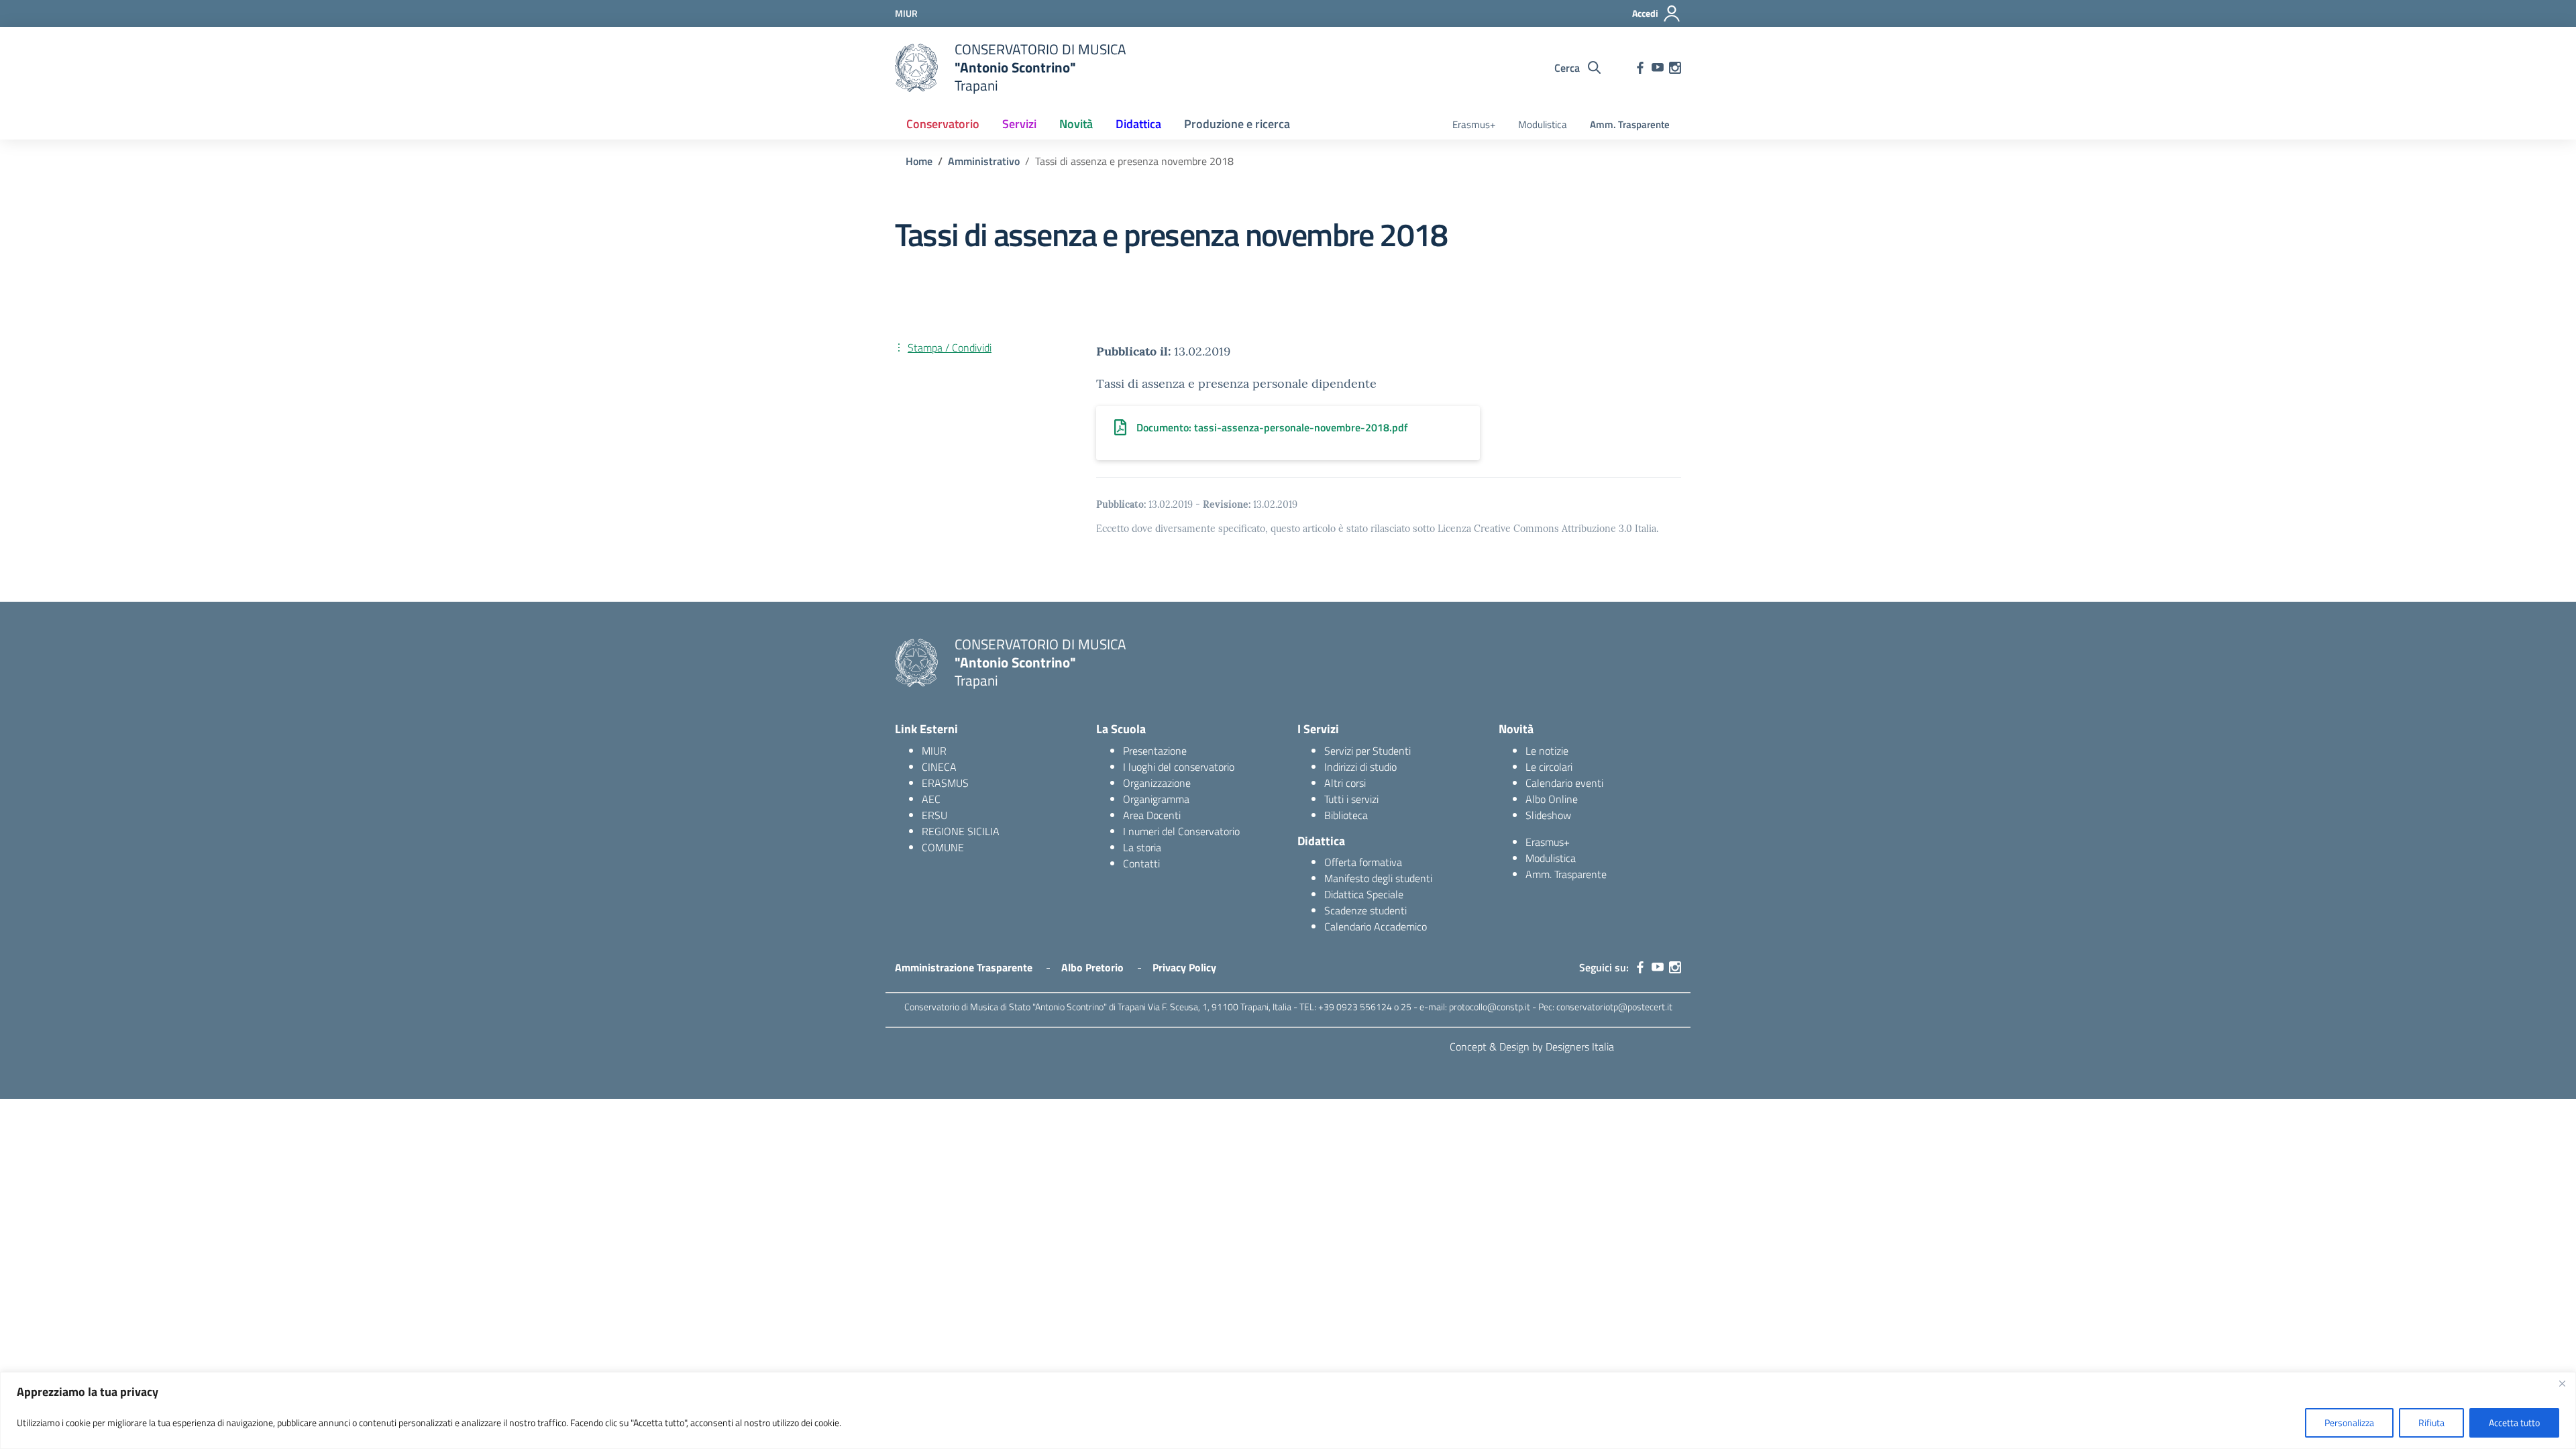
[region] (1288, 1410)
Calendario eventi (1564, 783)
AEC (931, 799)
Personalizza (2349, 1423)
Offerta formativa (1363, 862)
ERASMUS (945, 783)
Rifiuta (2431, 1423)
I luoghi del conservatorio (1179, 767)
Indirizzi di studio (1360, 767)
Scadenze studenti (1365, 910)
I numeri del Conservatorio (1181, 831)
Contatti (1141, 863)
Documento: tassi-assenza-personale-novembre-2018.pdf (1272, 427)
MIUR (934, 751)
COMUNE (943, 847)
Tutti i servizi (1351, 799)
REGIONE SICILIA (961, 831)
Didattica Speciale (1364, 894)
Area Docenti (1152, 815)
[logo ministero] (916, 68)
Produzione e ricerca (1237, 124)
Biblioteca (1346, 815)
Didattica (1138, 124)
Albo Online (1552, 799)
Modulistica (1543, 124)
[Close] (2562, 1383)
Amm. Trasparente (1630, 124)
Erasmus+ (1474, 124)
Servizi (1019, 124)
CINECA (939, 767)
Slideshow (1548, 815)
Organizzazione (1157, 783)
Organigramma (1156, 799)
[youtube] (1658, 68)
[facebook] (1640, 68)
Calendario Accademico (1376, 926)
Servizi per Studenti (1367, 751)
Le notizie (1547, 751)
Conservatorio (943, 124)
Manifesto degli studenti (1378, 878)
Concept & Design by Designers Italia (1532, 1046)
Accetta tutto (2514, 1423)
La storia (1142, 847)
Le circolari (1549, 767)
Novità (1076, 124)
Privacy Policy (1184, 967)
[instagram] (1675, 68)
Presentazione (1155, 751)
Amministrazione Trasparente (964, 967)
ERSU (934, 815)
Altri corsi (1345, 783)
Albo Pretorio (1092, 967)
